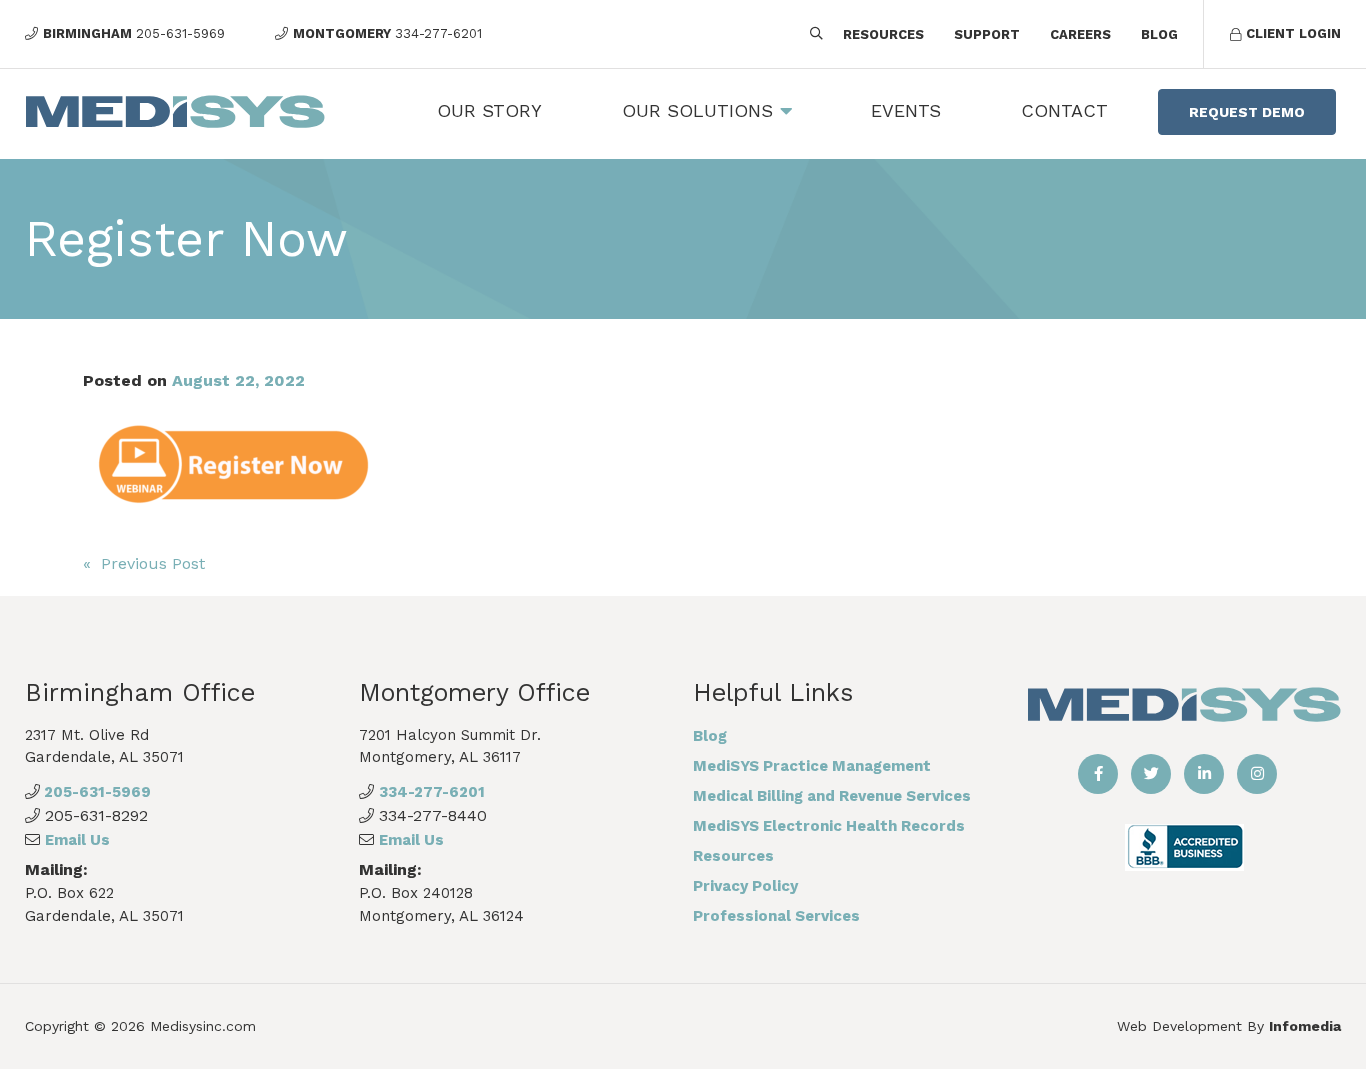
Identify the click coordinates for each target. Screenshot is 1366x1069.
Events (906, 110)
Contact (1064, 110)
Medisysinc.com (203, 1026)
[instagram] (1257, 774)
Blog (1159, 34)
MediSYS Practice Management (812, 766)
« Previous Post (144, 563)
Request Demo (1247, 112)
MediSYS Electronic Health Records (829, 826)
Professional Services (776, 916)
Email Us (77, 840)
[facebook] (1098, 774)
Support (987, 34)
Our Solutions (697, 110)
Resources (883, 34)
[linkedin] (1204, 774)
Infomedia (1305, 1026)
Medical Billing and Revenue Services (832, 796)
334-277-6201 (432, 792)
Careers (1080, 34)
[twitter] (1151, 774)
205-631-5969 (95, 792)
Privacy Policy (745, 886)
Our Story (489, 110)
